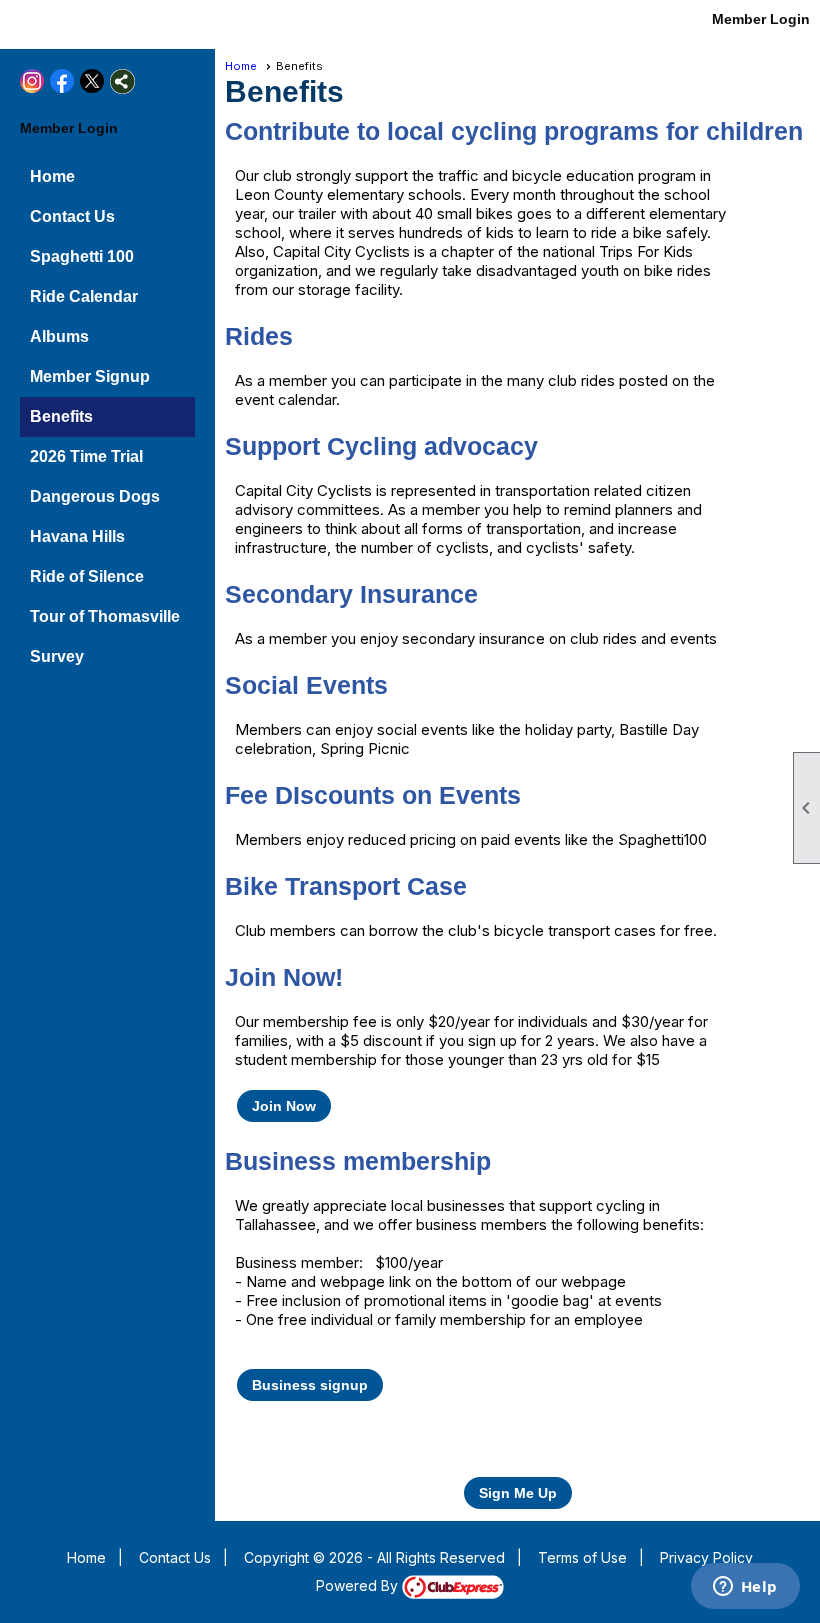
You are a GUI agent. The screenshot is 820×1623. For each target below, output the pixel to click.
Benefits (61, 416)
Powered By (359, 1585)
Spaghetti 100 (82, 256)
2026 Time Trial (86, 456)
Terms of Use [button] (582, 1557)
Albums (59, 336)
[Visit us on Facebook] (52, 22)
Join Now (284, 1106)
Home (52, 176)
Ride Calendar (84, 296)
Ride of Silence (87, 576)
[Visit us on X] (82, 22)
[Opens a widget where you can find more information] (745, 1588)
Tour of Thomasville (105, 616)
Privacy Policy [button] (706, 1557)
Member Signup (90, 376)
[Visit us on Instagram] (22, 22)
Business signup (310, 1385)
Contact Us (72, 216)
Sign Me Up (518, 1493)
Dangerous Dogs (95, 496)
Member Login (761, 19)
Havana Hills (77, 536)
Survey (57, 656)
